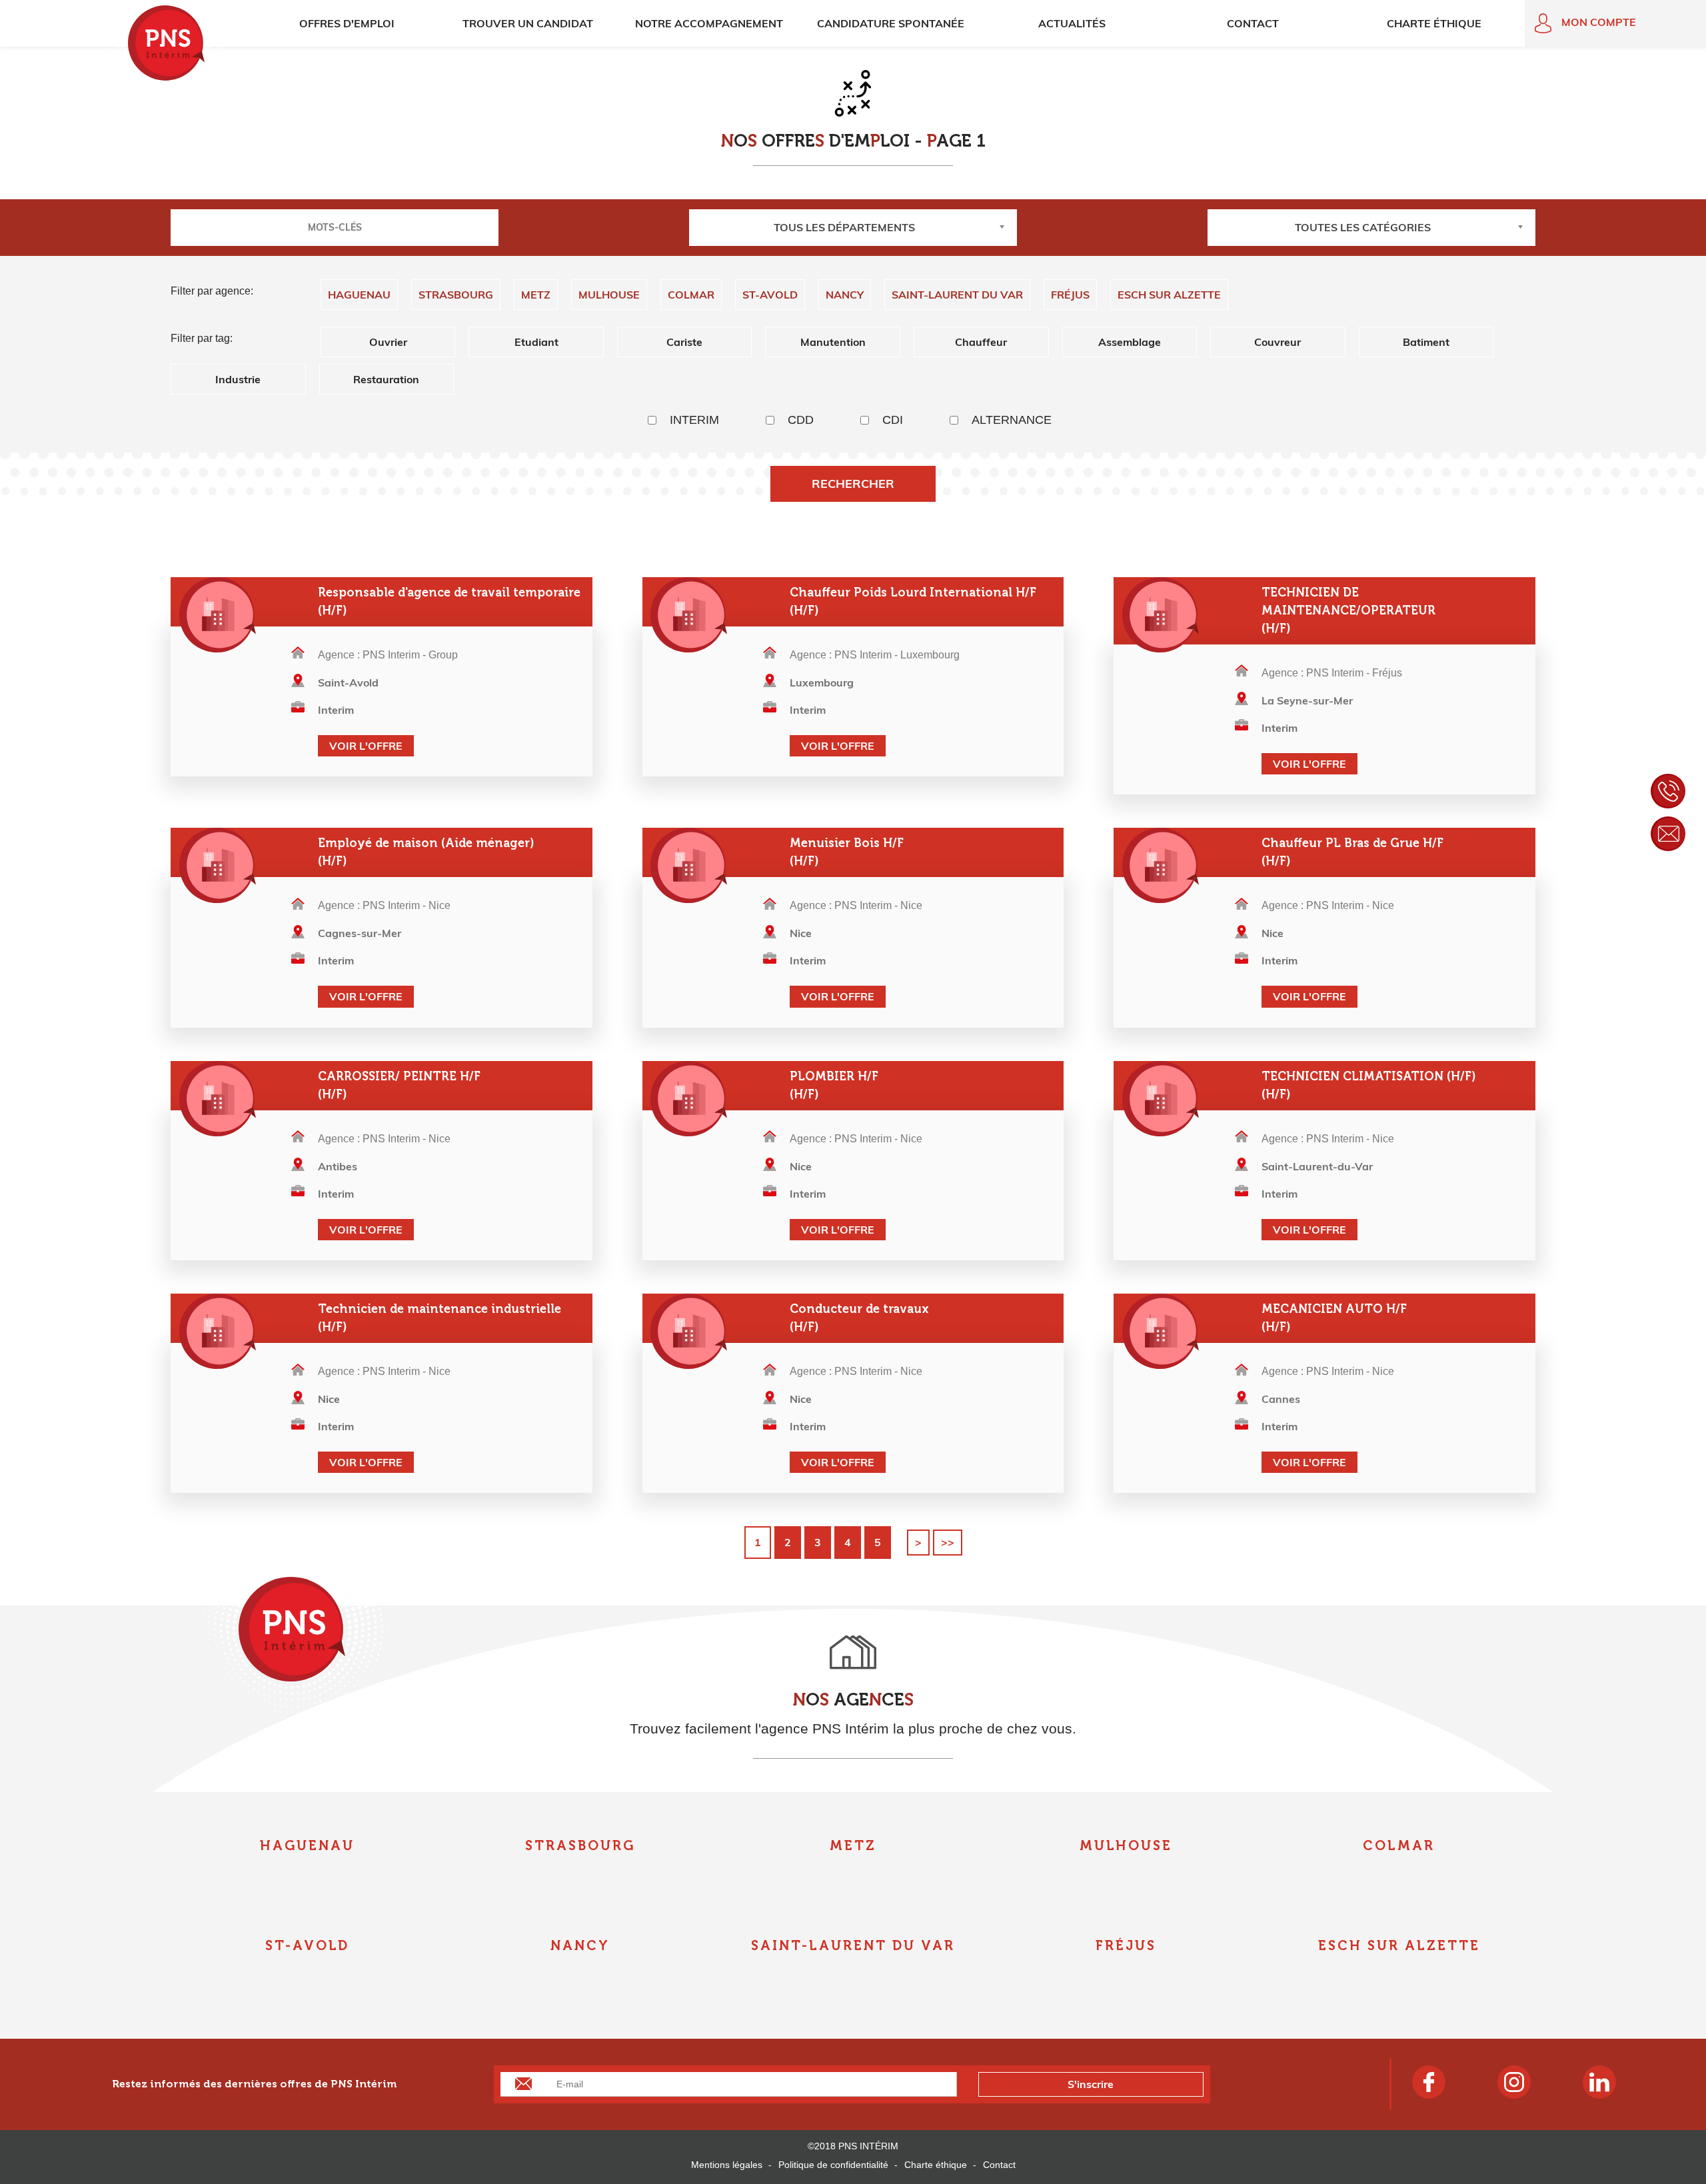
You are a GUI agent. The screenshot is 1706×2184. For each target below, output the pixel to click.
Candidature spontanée (891, 23)
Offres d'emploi (347, 23)
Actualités (1072, 23)
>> (948, 1542)
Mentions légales (727, 2165)
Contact (1253, 23)
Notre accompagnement (709, 23)
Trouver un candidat (528, 23)
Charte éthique (1434, 23)
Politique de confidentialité (833, 2165)
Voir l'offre (366, 746)
